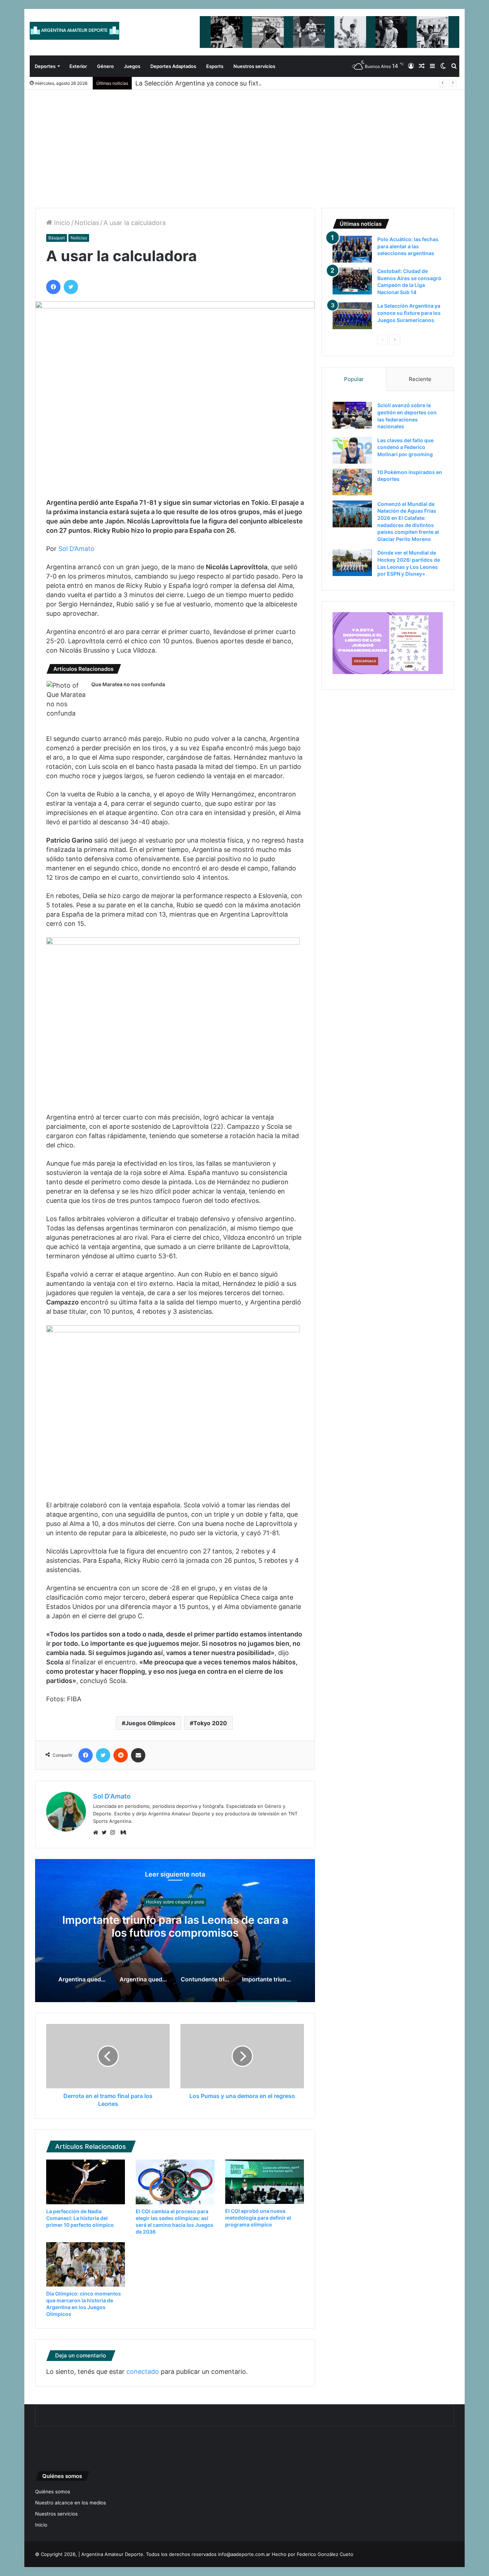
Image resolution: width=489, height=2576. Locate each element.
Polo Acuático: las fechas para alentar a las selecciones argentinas (408, 246)
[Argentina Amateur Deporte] (74, 31)
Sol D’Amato (76, 549)
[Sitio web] (97, 1833)
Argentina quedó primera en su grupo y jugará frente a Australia (175, 1926)
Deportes (45, 66)
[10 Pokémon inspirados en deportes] (352, 482)
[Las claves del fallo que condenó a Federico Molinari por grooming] (352, 450)
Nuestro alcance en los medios (71, 2503)
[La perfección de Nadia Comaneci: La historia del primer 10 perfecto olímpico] (86, 2182)
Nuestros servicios (254, 66)
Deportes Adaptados (173, 66)
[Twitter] (106, 1833)
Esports (215, 66)
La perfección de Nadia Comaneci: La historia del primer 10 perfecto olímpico (80, 2218)
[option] (175, 1931)
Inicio (61, 223)
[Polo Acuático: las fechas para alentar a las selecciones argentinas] (352, 249)
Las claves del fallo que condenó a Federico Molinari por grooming (405, 447)
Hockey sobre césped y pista (175, 1902)
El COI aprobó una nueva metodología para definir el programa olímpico (258, 2218)
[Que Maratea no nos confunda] (66, 699)
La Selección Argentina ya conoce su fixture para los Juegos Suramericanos (250, 83)
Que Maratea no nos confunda (128, 684)
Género (105, 66)
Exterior (78, 66)
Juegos (132, 66)
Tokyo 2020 (210, 1723)
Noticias (87, 223)
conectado (143, 2372)
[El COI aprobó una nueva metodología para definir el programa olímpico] (265, 2182)
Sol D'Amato (112, 1796)
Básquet (57, 238)
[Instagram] (115, 1833)
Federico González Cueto (325, 2554)
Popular (354, 379)
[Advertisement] (245, 143)
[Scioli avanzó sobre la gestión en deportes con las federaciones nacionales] (352, 415)
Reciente (420, 379)
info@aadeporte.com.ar (244, 2554)
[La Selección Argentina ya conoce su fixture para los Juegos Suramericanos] (352, 316)
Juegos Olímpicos (150, 1723)
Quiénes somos (53, 2492)
